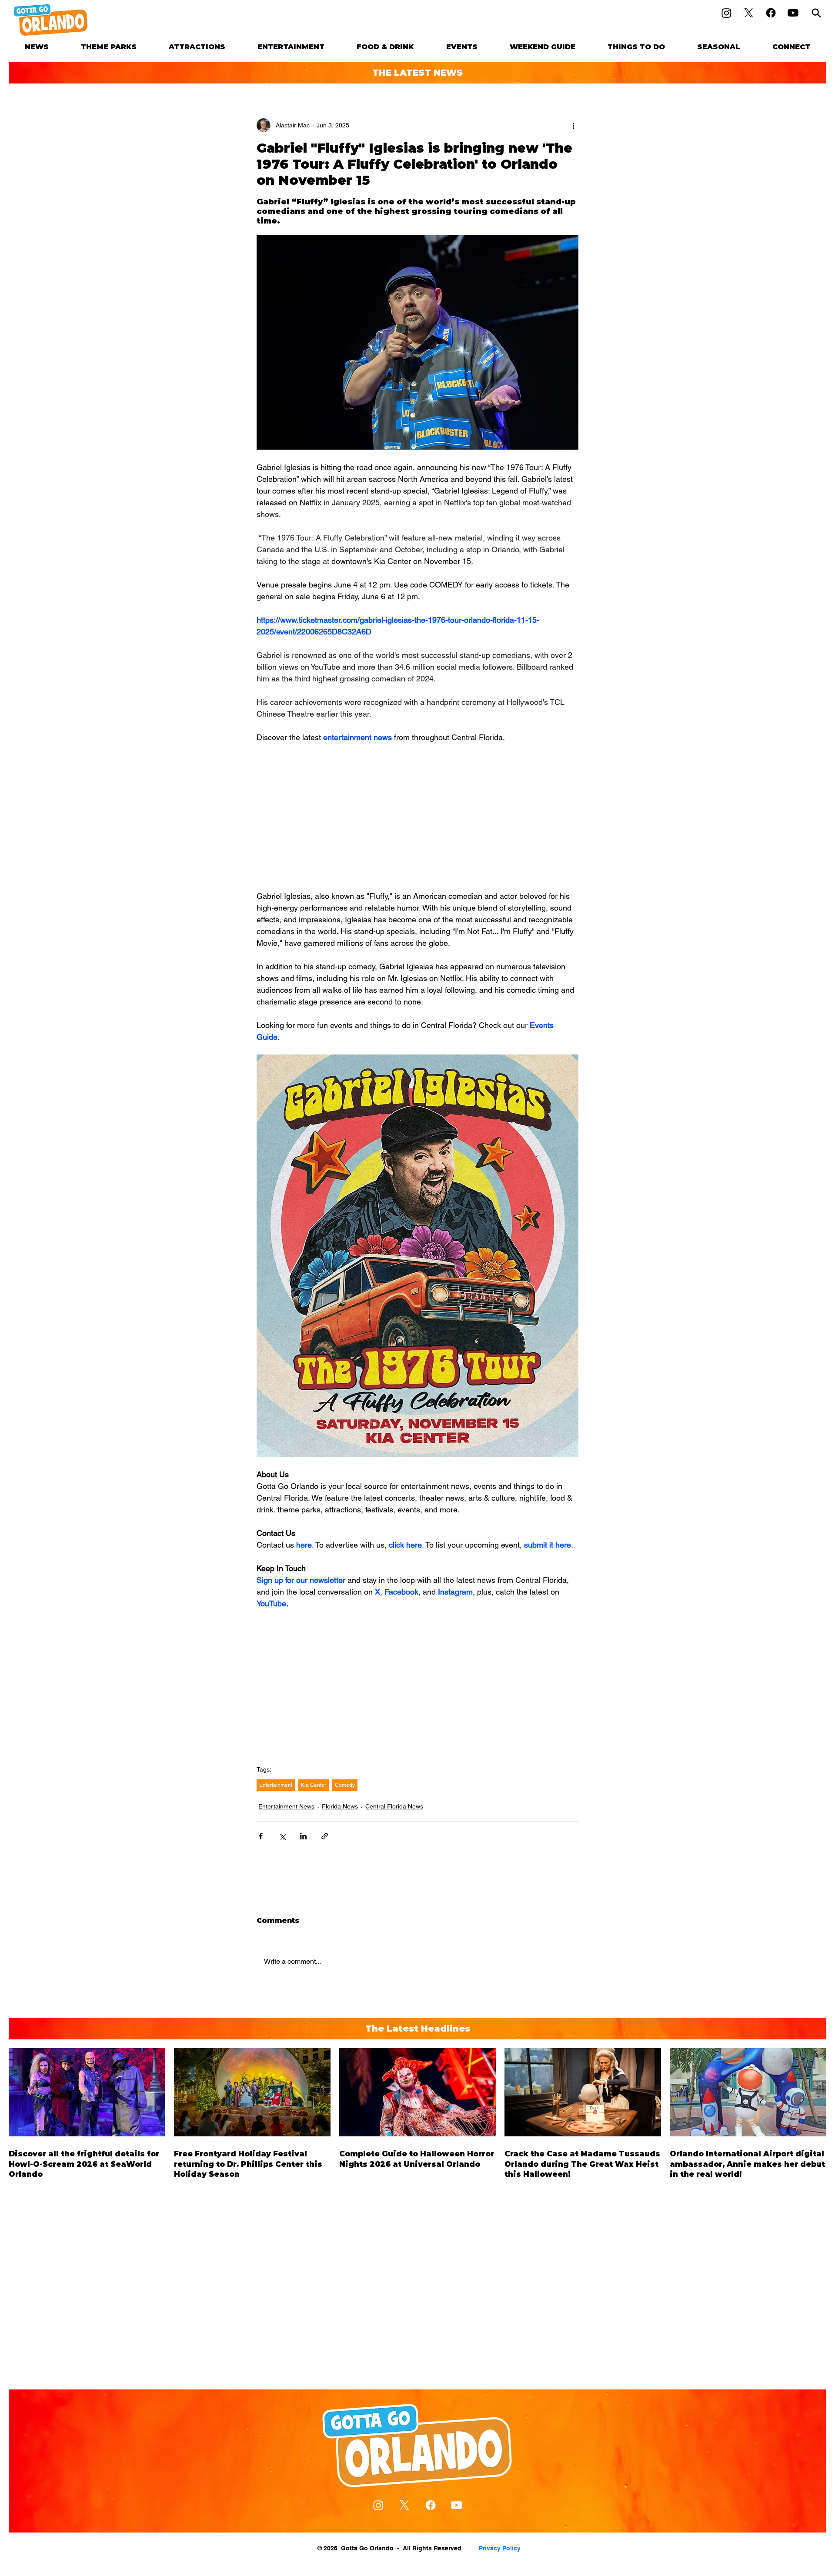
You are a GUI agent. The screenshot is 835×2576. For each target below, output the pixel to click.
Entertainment (276, 1785)
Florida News (340, 1806)
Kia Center (314, 1785)
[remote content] (417, 817)
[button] (109, 47)
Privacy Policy (500, 2548)
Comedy (345, 1785)
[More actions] (573, 125)
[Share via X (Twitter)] (282, 1836)
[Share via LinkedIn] (303, 1836)
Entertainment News (286, 1806)
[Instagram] (726, 13)
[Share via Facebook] (261, 1836)
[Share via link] (325, 1836)
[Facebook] (771, 13)
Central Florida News (394, 1806)
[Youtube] (793, 13)
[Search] (816, 13)
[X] (749, 13)
